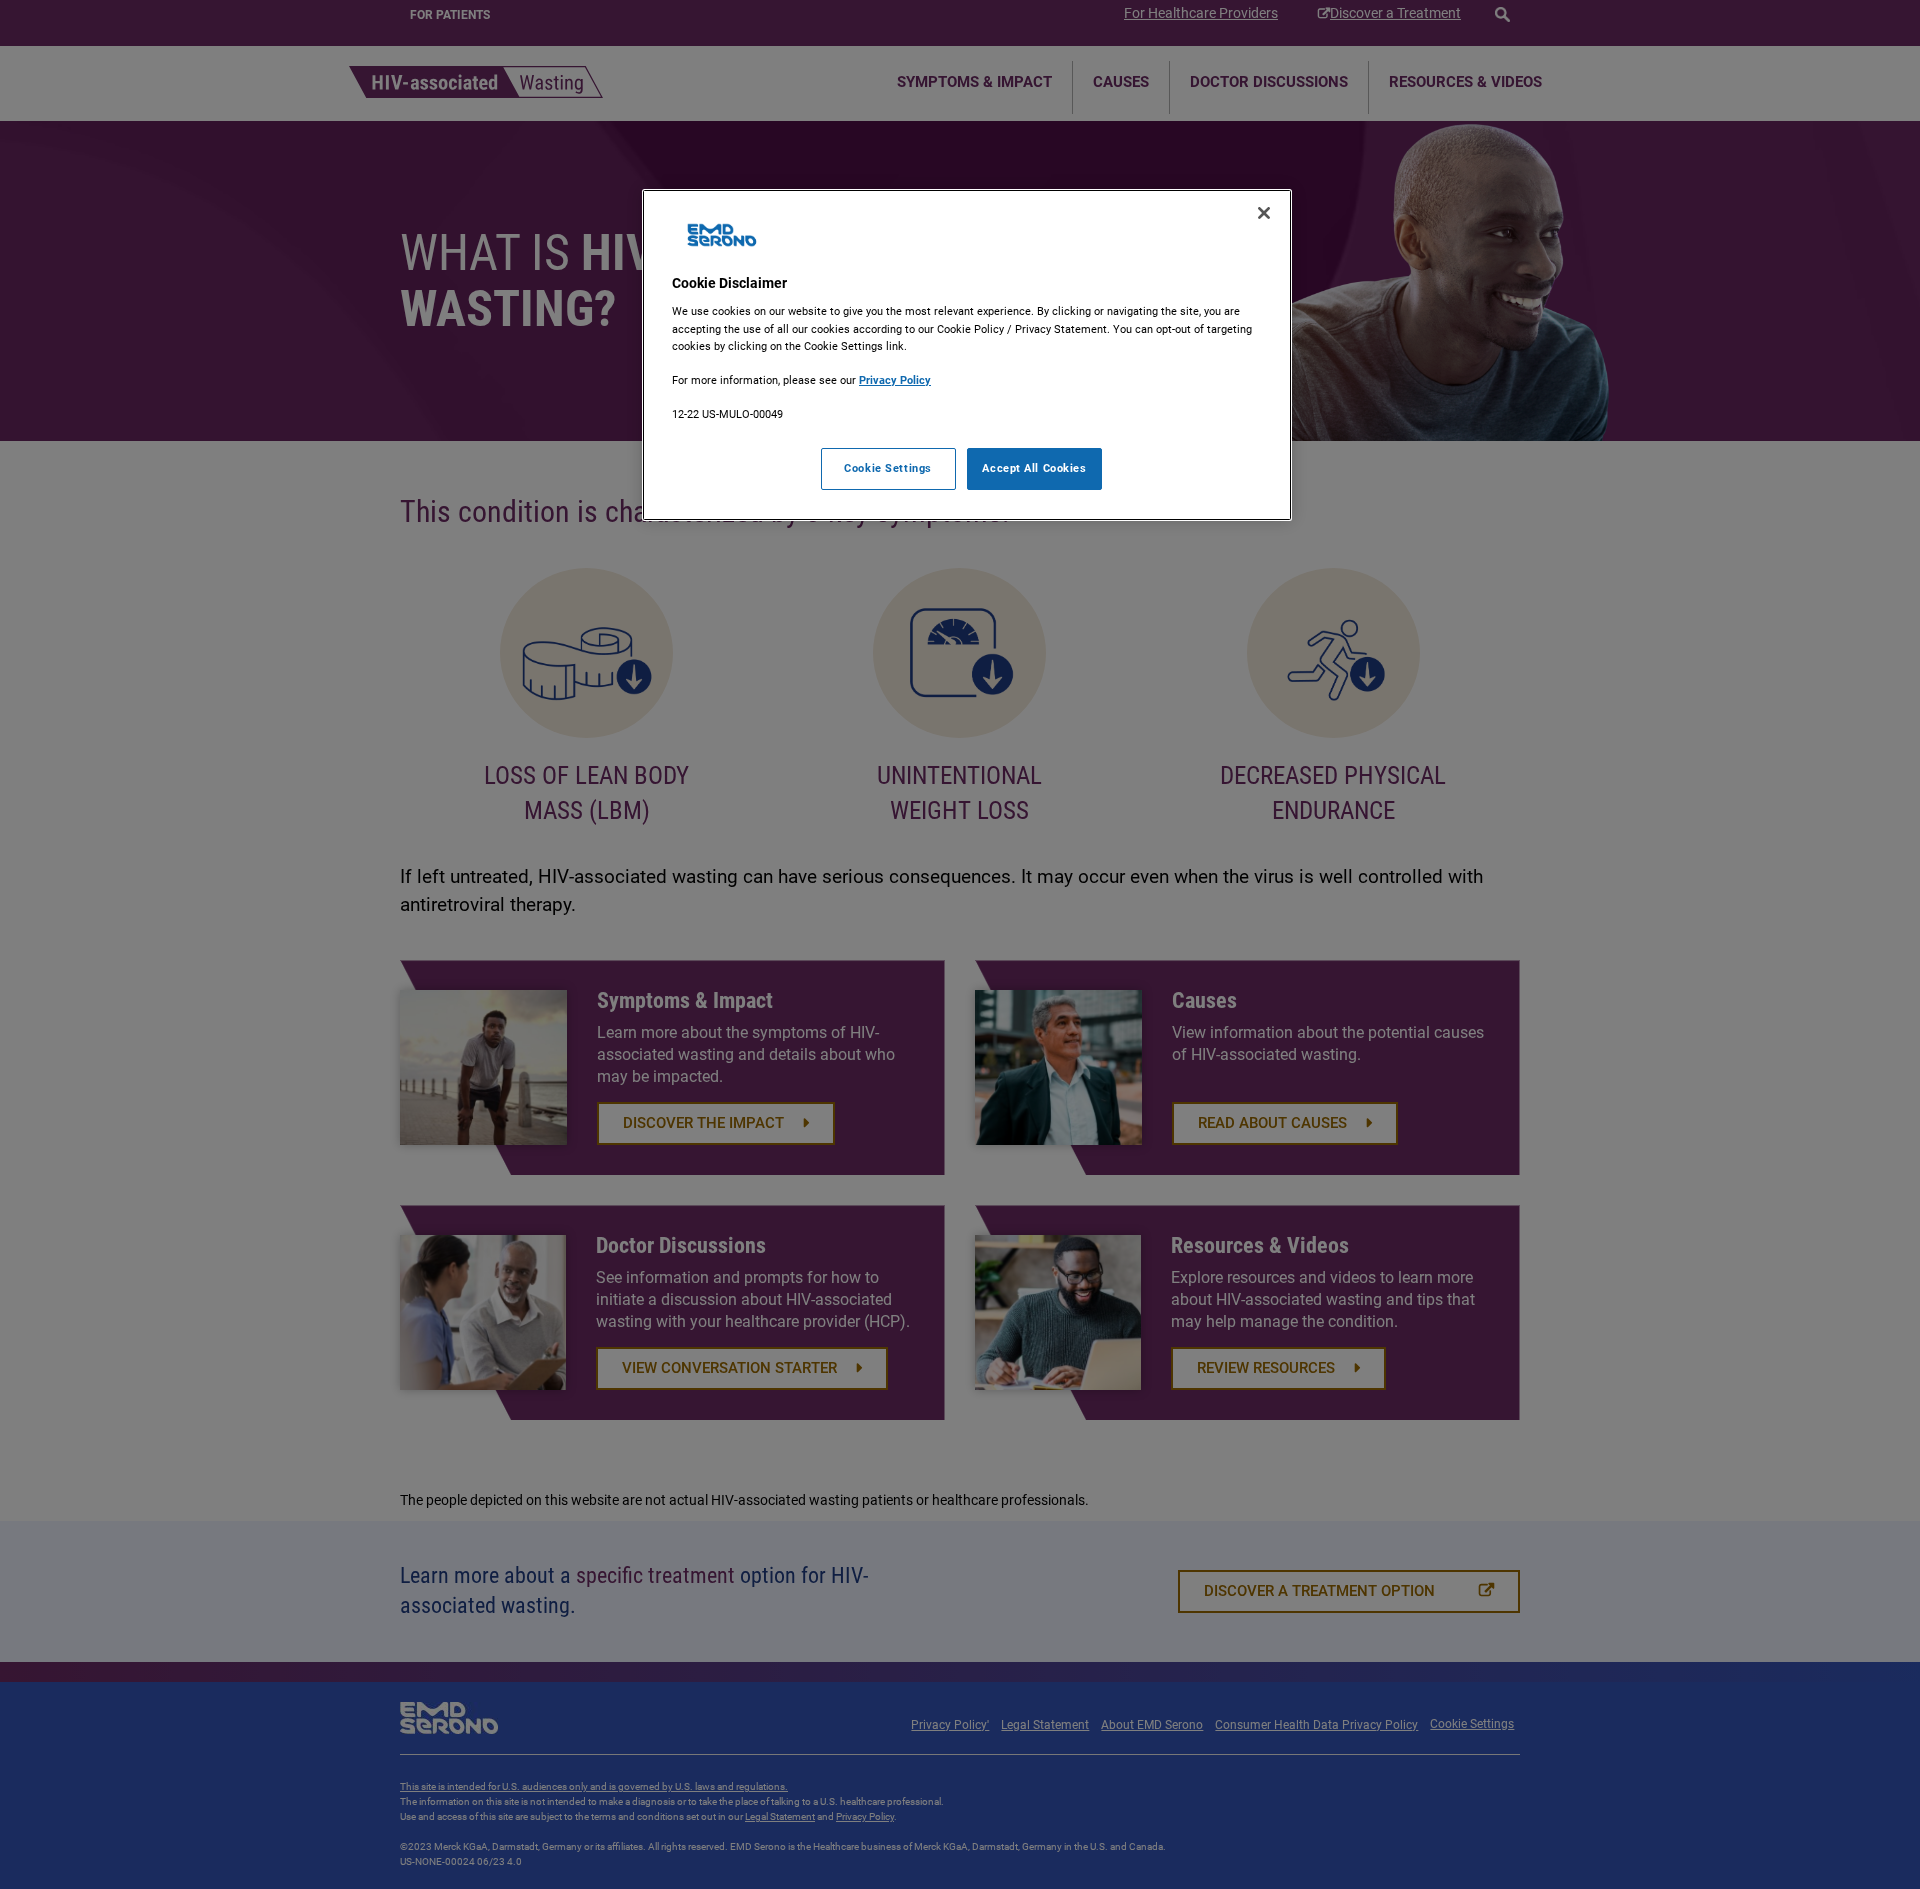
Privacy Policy (895, 380)
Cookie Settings (888, 468)
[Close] (1264, 213)
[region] (967, 355)
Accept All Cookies (1034, 468)
